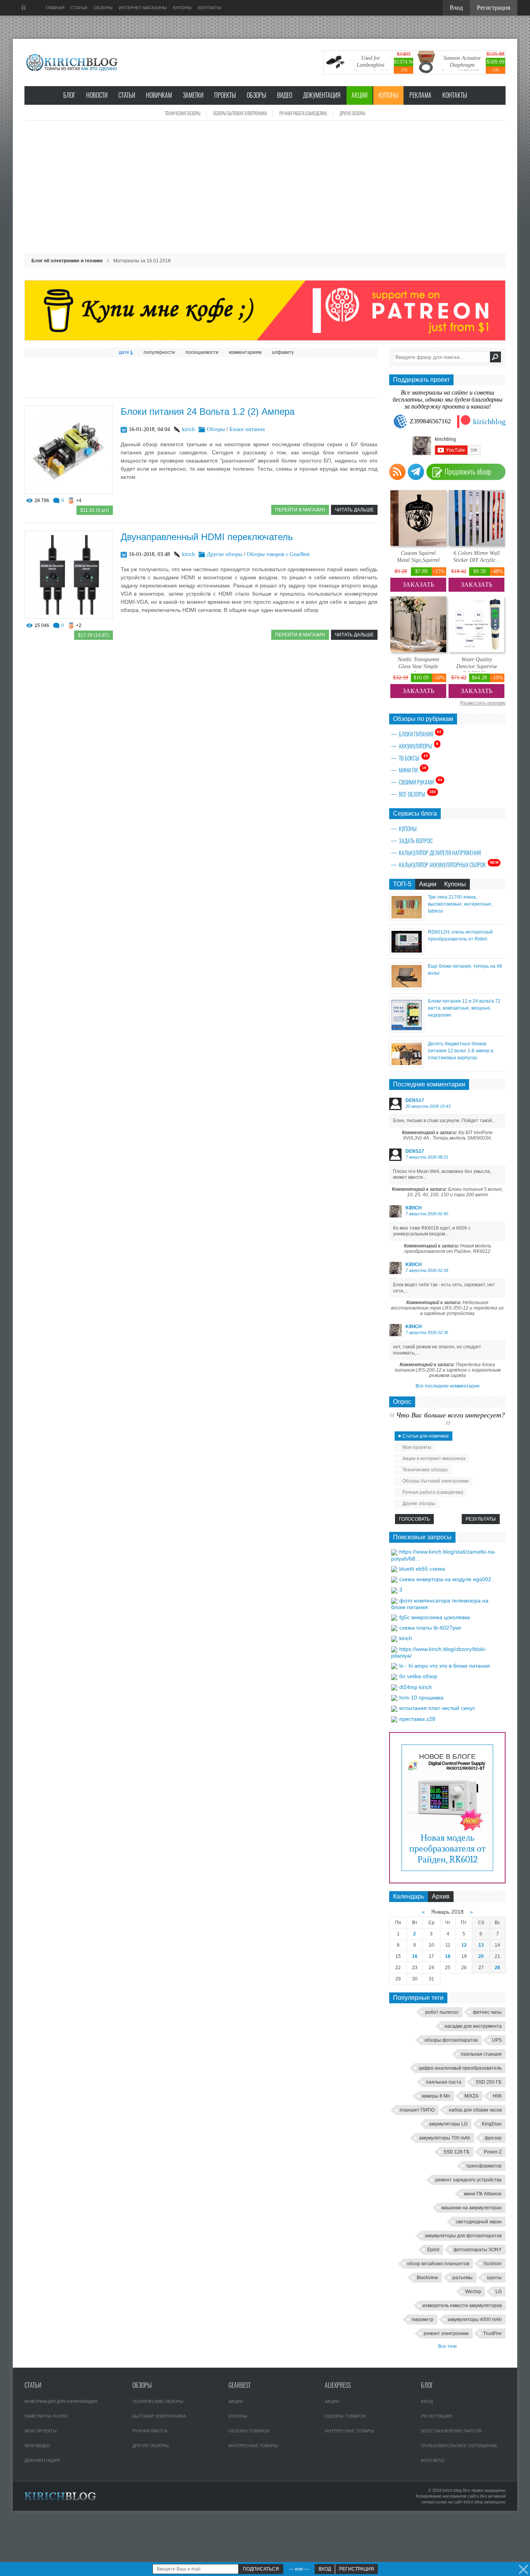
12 (464, 1945)
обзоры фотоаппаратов (451, 2040)
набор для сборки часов (475, 2110)
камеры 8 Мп (436, 2096)
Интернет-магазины (143, 8)
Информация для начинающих (61, 2401)
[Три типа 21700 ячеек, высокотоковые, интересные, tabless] (407, 919)
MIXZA (471, 2096)
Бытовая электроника (159, 2416)
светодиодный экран (479, 2222)
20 (481, 1956)
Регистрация (436, 2416)
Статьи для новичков (425, 1436)
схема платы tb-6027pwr (430, 1628)
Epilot (433, 2250)
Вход (427, 2401)
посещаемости (202, 352)
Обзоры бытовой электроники (240, 113)
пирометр (423, 2320)
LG (499, 2292)
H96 (497, 2096)
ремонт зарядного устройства (469, 2180)
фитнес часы (487, 2012)
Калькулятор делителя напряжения (440, 853)
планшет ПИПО (417, 2110)
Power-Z (493, 2152)
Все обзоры (417, 794)
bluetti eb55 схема (422, 1569)
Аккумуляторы (419, 746)
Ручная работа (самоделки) (303, 113)
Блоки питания (247, 429)
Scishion (493, 2264)
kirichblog (489, 421)
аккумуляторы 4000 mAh (475, 2320)
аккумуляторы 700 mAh (445, 2138)
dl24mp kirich (416, 1687)
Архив (441, 1896)
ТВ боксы (413, 758)
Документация (322, 95)
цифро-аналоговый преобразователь (460, 2068)
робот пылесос (442, 2012)
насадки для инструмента (473, 2026)
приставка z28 (417, 1719)
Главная (55, 8)
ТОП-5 (402, 884)
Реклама (420, 95)
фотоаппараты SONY (478, 2250)
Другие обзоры (352, 113)
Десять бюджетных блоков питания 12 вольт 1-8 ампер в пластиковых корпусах (461, 1051)
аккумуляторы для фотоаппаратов (463, 2236)
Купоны (388, 95)
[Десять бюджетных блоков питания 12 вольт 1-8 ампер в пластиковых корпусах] (407, 1065)
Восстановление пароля (451, 2431)
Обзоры (256, 95)
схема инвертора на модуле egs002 (445, 1579)
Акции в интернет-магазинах (434, 1459)
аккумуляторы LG (448, 2124)
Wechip (473, 2292)
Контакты (455, 95)
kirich (188, 429)
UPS (497, 2040)
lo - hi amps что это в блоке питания (445, 1666)
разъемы (462, 2278)
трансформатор (484, 2166)
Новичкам (159, 95)
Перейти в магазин (300, 510)
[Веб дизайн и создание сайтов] (24, 8)
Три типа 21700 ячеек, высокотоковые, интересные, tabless (460, 904)
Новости (97, 95)
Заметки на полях (46, 2416)
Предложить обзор (468, 472)
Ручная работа (150, 2431)
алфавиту (283, 352)
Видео (285, 95)
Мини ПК (413, 770)
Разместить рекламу (483, 703)
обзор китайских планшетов (438, 2264)
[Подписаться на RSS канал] (397, 472)
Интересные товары (253, 2446)
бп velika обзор (418, 1676)
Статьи (127, 95)
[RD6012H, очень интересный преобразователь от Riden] (407, 953)
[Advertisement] (265, 187)
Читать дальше (354, 510)
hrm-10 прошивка (421, 1698)
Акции (359, 95)
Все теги (447, 2346)
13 (481, 1945)
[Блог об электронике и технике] (73, 62)
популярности (159, 352)
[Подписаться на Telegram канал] (416, 472)
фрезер (493, 2138)
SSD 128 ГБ (456, 2152)
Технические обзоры (183, 113)
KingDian (492, 2124)
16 (415, 1956)
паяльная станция (481, 2054)
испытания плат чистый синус (437, 1708)
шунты (494, 2278)
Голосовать (414, 1519)
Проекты (225, 95)
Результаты (481, 1519)
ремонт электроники (446, 2333)
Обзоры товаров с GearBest (278, 554)
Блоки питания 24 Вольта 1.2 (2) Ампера (208, 411)
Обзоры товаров (249, 2431)
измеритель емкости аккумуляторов (462, 2306)
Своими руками (421, 782)
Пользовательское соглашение (459, 2446)
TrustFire (492, 2333)
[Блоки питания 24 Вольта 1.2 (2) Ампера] (69, 492)
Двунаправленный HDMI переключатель (207, 537)
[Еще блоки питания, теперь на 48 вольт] (407, 988)
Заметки (193, 95)
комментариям (245, 352)
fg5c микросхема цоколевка (435, 1617)
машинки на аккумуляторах (472, 2208)
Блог (69, 95)
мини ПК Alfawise (483, 2194)
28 (497, 1968)
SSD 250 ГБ (489, 2082)
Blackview (427, 2278)
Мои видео (37, 2446)
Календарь (409, 1896)
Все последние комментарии (448, 1386)
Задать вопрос (416, 841)
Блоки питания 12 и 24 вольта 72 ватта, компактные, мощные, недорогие (464, 1008)
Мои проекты (417, 1447)
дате (124, 352)
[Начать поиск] (495, 357)
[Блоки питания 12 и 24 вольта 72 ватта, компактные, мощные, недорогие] (407, 1030)
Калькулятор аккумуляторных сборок (449, 864)
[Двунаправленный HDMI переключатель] (69, 617)
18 (448, 1956)
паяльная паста (444, 2082)
